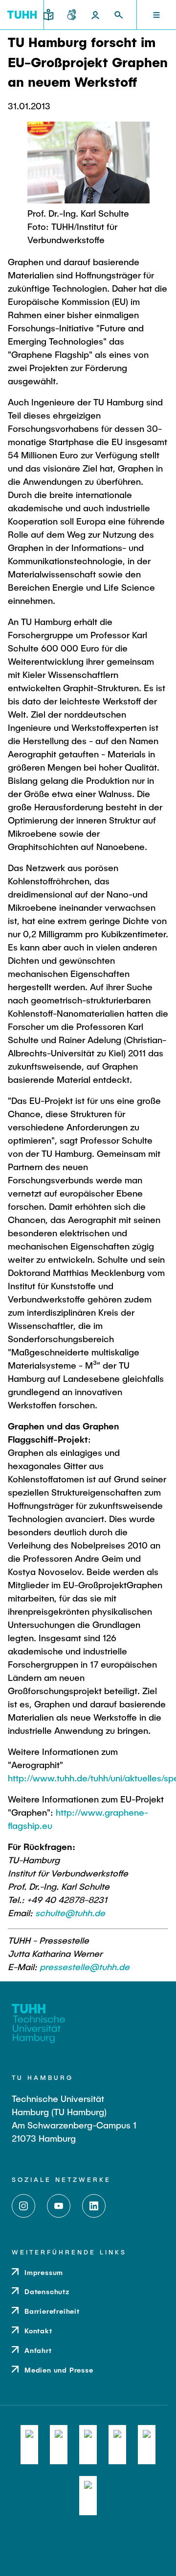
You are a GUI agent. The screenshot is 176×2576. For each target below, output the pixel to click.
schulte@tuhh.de (70, 1913)
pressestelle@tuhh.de (85, 1967)
